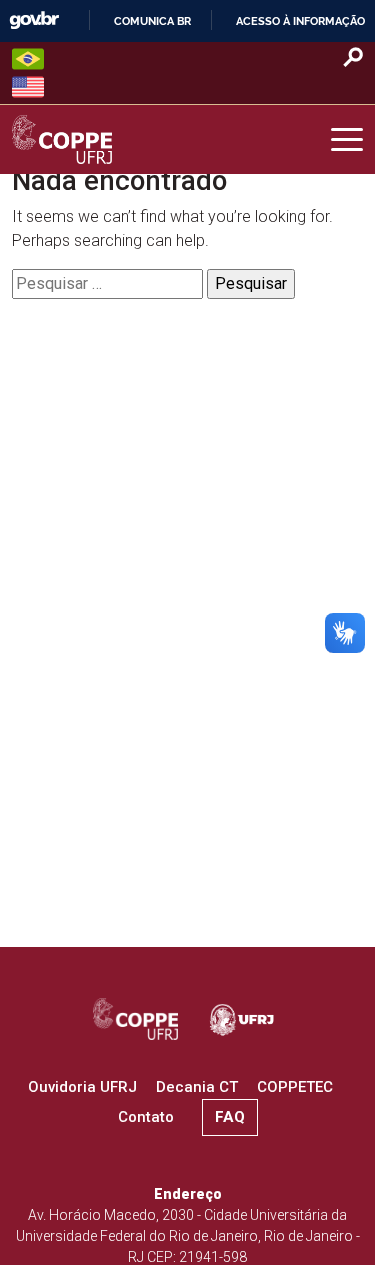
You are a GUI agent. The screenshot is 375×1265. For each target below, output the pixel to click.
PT (28, 59)
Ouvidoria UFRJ (82, 1087)
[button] (347, 140)
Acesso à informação (300, 21)
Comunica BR (152, 21)
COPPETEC (295, 1087)
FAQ (230, 1117)
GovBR (34, 20)
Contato (146, 1117)
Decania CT (197, 1087)
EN (28, 87)
